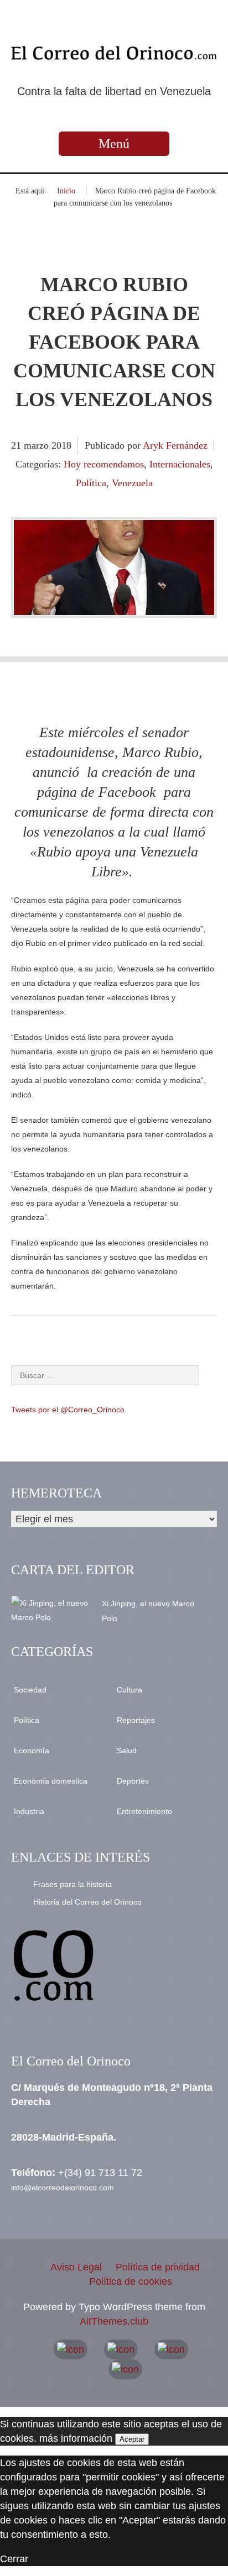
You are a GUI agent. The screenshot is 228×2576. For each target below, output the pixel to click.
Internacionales (180, 464)
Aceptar (132, 2439)
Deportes (133, 1781)
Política (91, 483)
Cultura (129, 1690)
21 (17, 445)
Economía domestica (51, 1781)
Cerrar (14, 2559)
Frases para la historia (72, 1884)
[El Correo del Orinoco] (114, 53)
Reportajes (136, 1720)
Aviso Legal (76, 2267)
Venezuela (132, 483)
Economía (32, 1750)
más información (76, 2438)
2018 (61, 445)
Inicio (66, 191)
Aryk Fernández (175, 445)
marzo (38, 445)
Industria (29, 1811)
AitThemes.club (114, 2321)
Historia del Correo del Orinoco (87, 1902)
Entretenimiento (144, 1811)
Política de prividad (158, 2267)
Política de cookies (131, 2281)
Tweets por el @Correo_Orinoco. (69, 1410)
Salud (127, 1750)
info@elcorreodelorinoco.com (63, 2188)
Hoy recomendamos (104, 464)
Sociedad (30, 1690)
